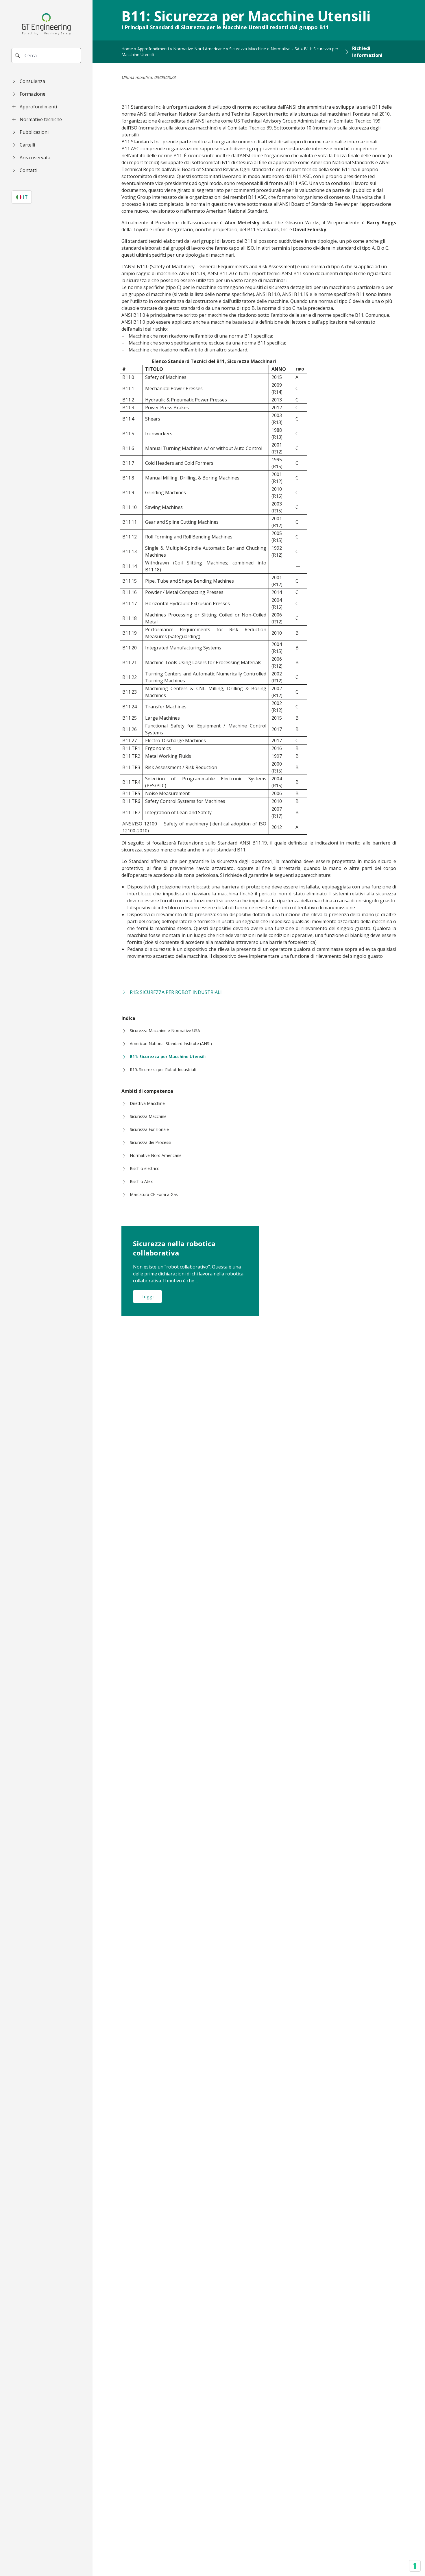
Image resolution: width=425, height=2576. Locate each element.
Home (127, 49)
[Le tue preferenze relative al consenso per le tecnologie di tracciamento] (415, 2566)
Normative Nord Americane (199, 49)
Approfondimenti (153, 49)
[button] (46, 81)
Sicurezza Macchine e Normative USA (264, 49)
